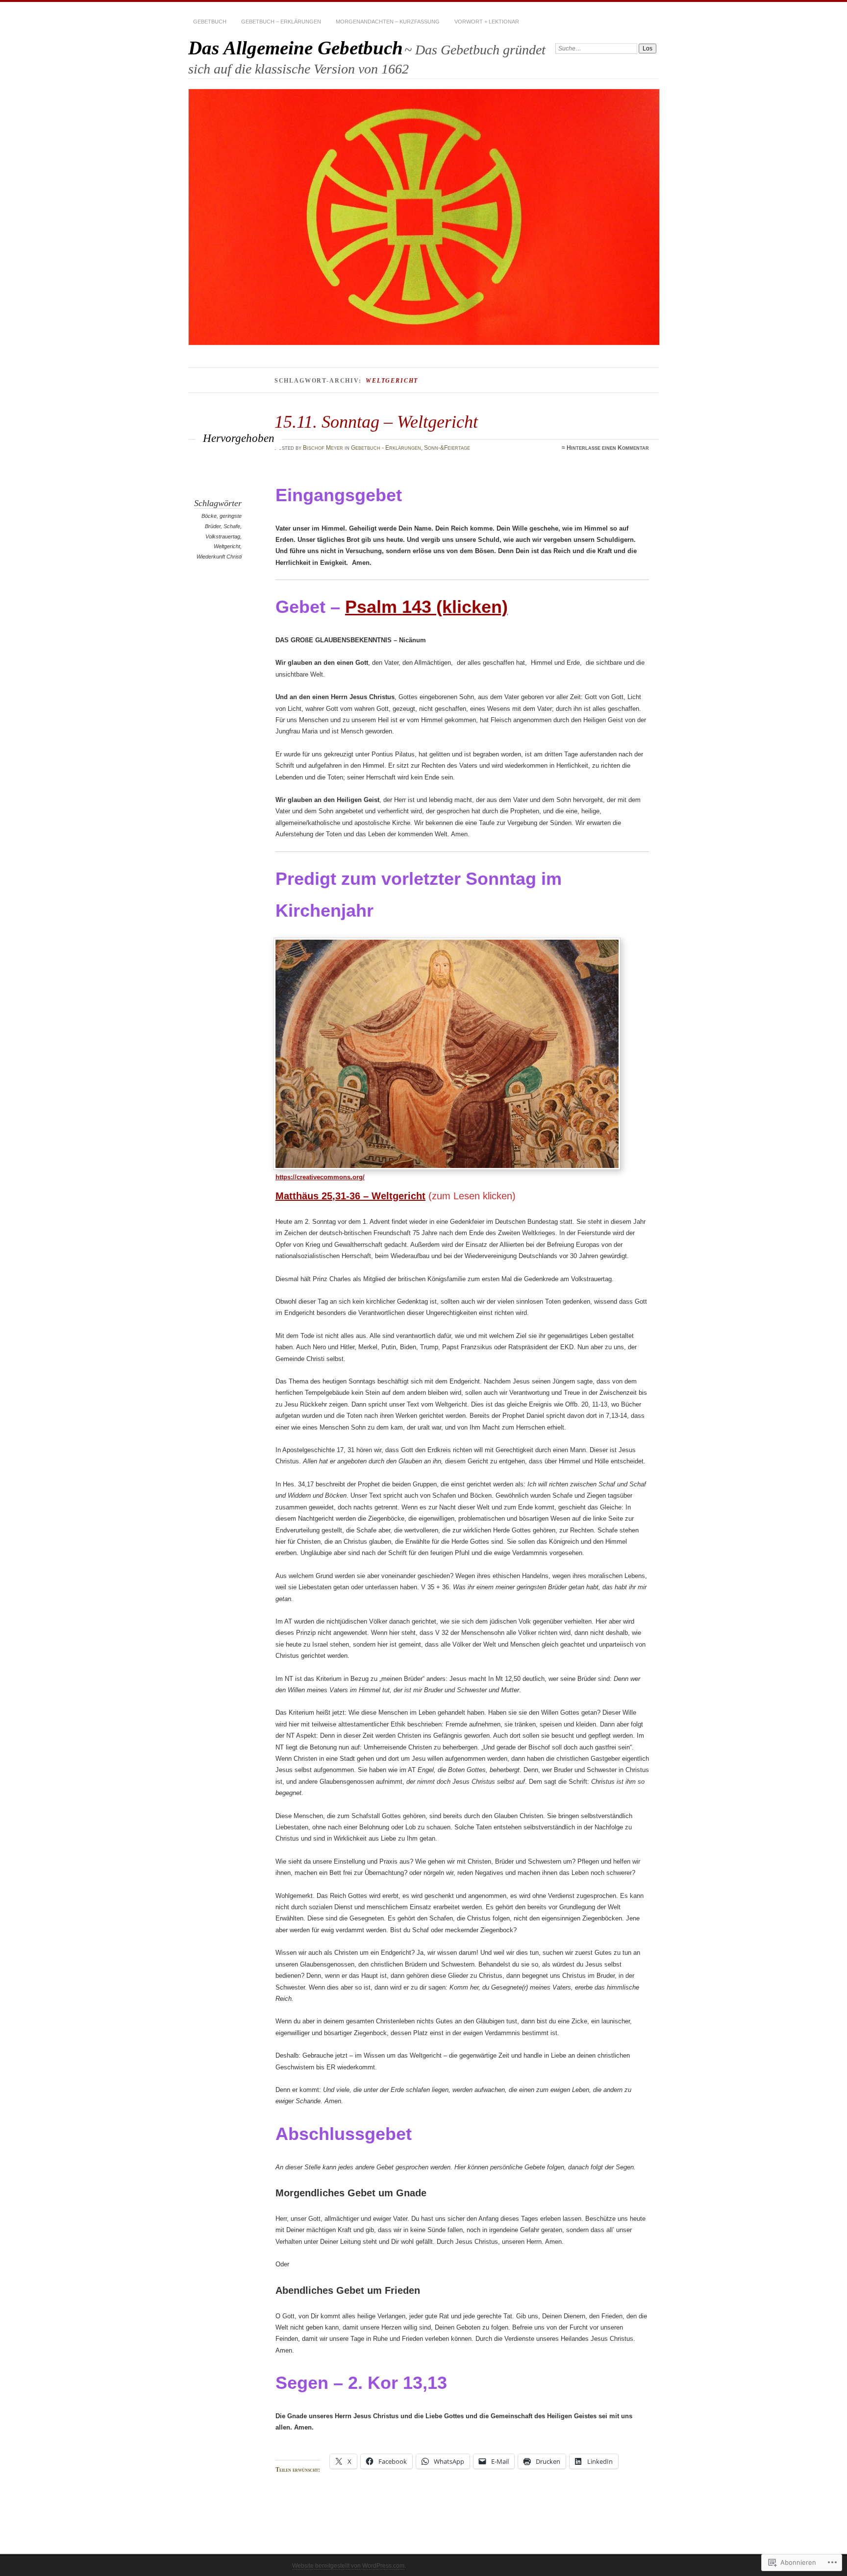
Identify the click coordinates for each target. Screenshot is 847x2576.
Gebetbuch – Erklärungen (281, 22)
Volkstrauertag (223, 536)
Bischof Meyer (323, 448)
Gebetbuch (210, 22)
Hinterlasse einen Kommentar (608, 448)
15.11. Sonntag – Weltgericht (376, 422)
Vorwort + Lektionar (487, 22)
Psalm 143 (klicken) (426, 607)
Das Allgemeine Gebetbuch (296, 48)
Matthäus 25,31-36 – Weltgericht (350, 1196)
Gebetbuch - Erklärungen (386, 448)
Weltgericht (227, 546)
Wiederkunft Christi (219, 557)
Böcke (209, 516)
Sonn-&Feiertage (447, 448)
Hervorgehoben (239, 438)
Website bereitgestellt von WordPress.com (348, 2566)
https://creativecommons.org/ (320, 1177)
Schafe (232, 526)
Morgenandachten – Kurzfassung (388, 22)
